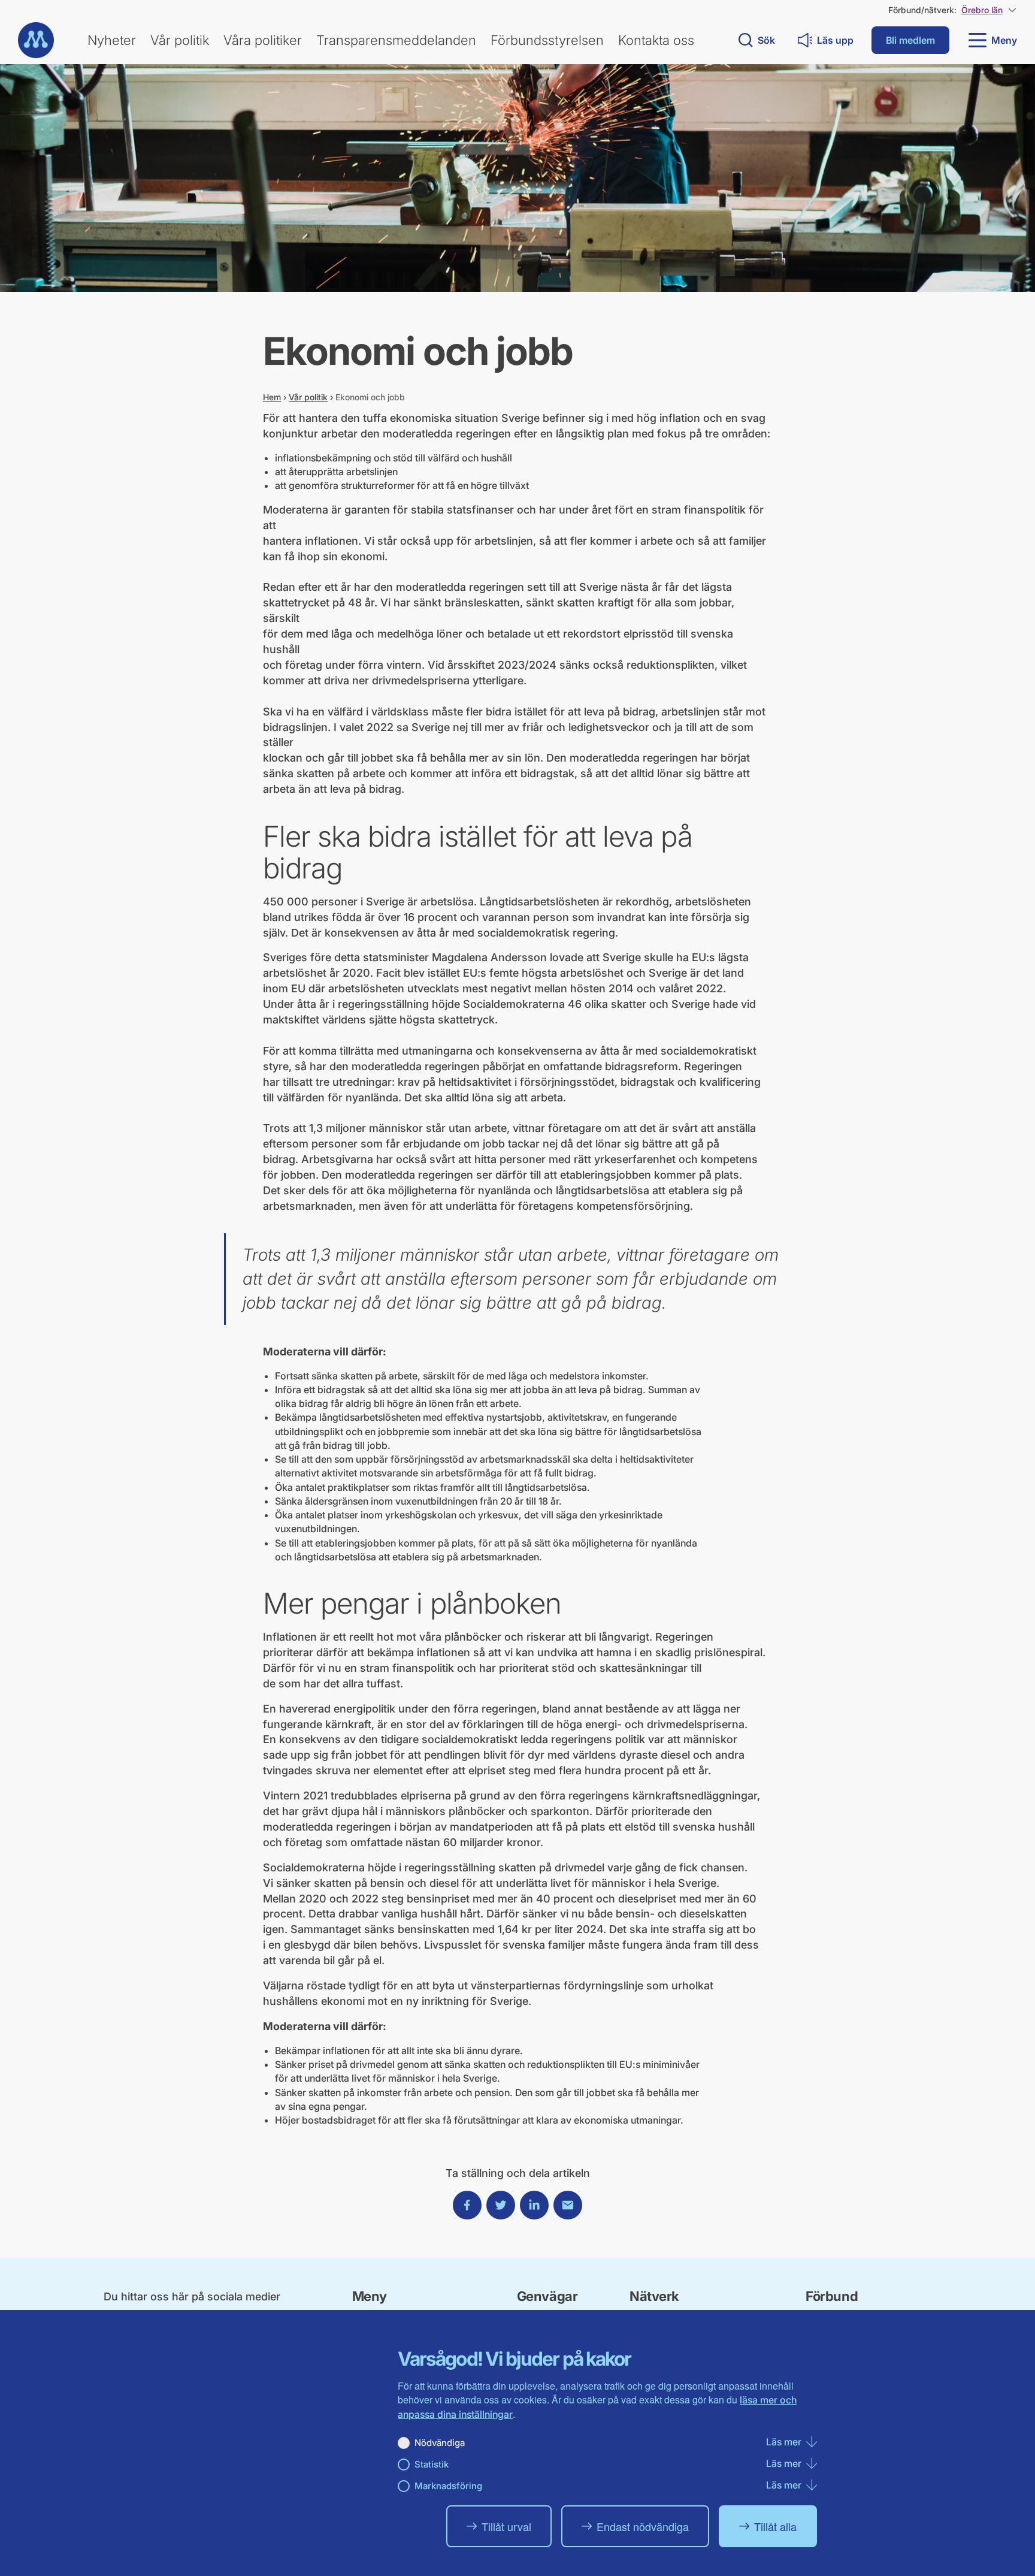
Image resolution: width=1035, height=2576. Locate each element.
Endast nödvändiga (643, 2526)
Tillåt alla (775, 2526)
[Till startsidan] (36, 40)
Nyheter (112, 40)
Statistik (432, 2464)
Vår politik (180, 40)
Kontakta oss (656, 40)
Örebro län (982, 10)
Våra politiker (263, 40)
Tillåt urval (506, 2526)
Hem (272, 397)
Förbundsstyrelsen (547, 40)
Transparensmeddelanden (396, 40)
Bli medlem (910, 40)
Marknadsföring (448, 2486)
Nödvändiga (440, 2443)
